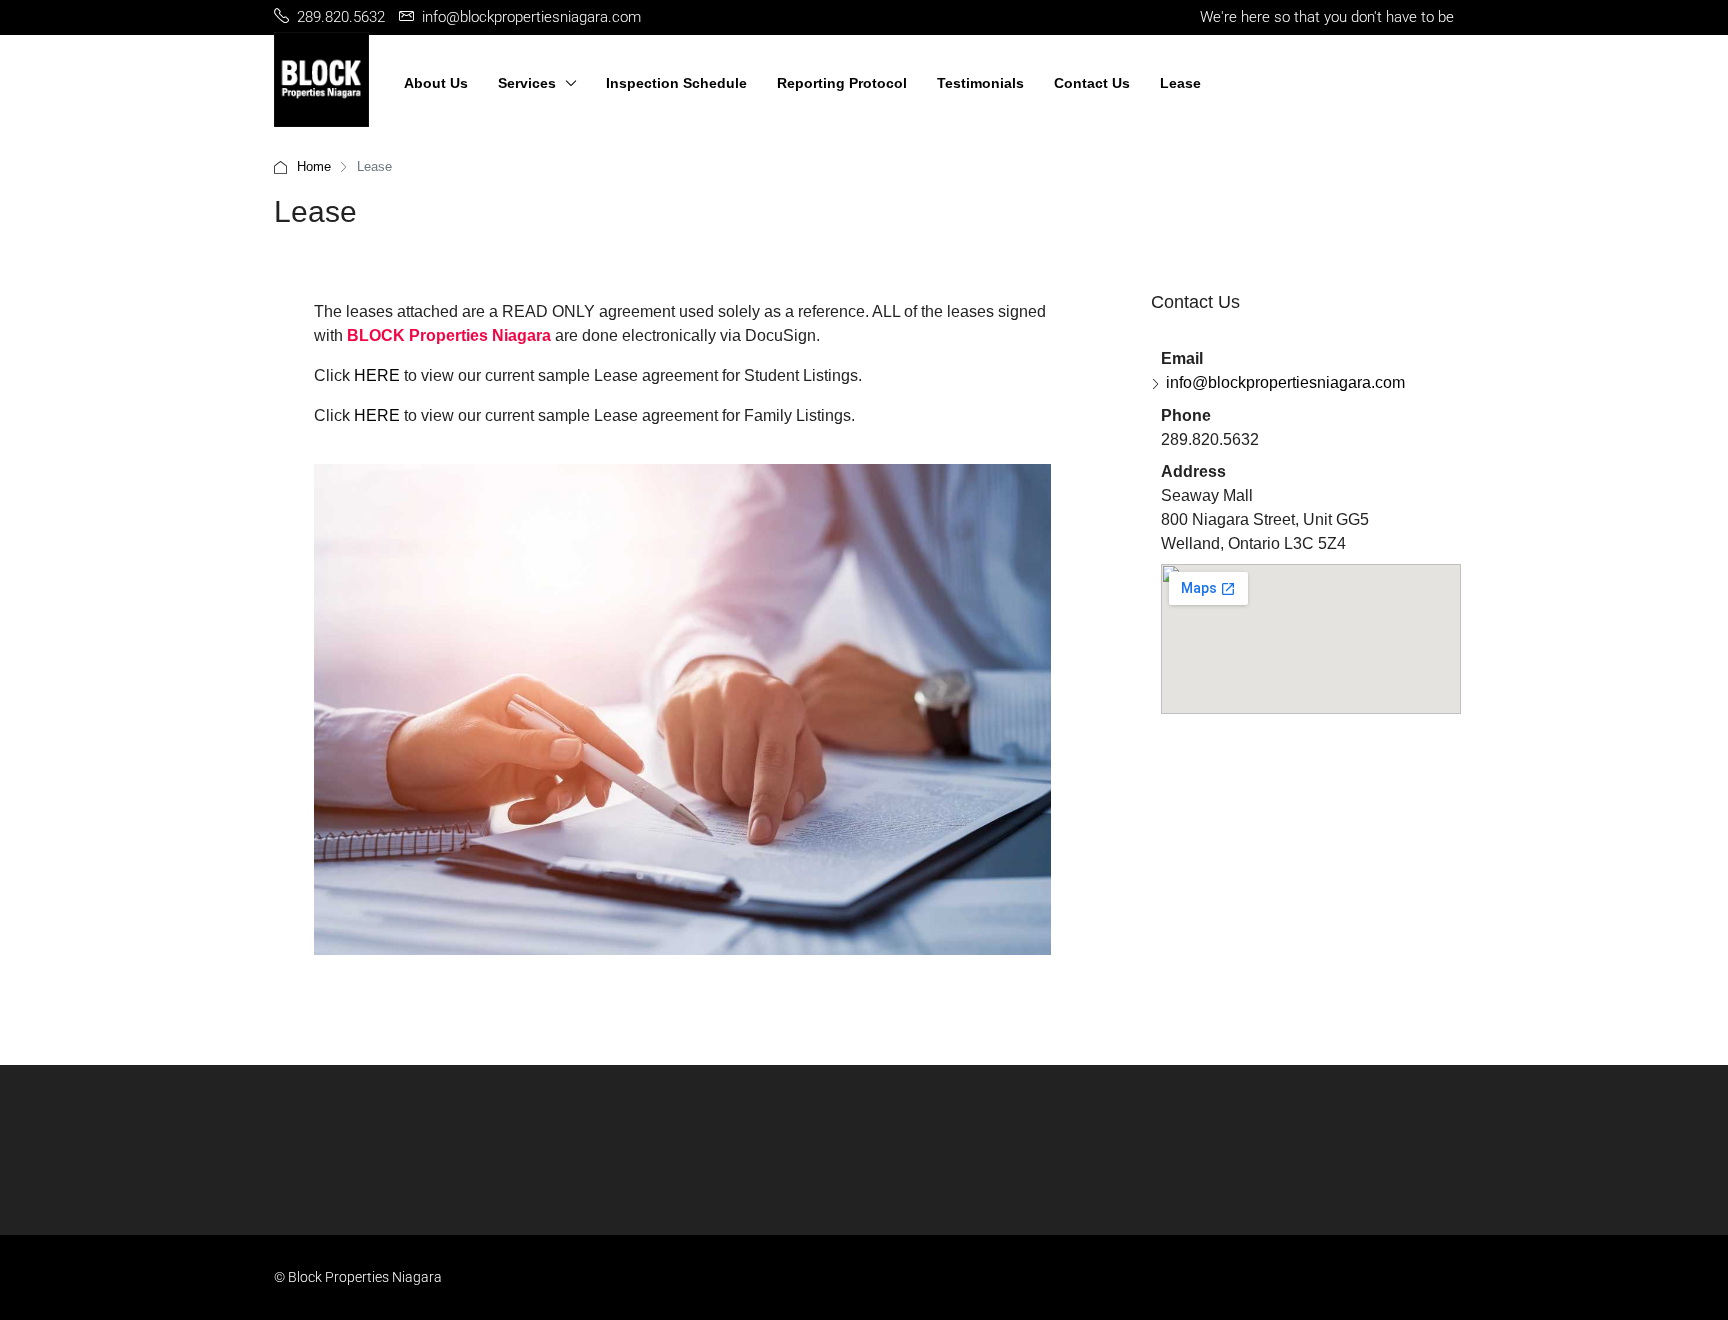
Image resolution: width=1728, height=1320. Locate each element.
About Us (436, 83)
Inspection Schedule (676, 83)
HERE (377, 375)
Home (314, 166)
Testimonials (980, 83)
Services (527, 83)
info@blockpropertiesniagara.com (1285, 382)
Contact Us (1092, 83)
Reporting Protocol (842, 83)
